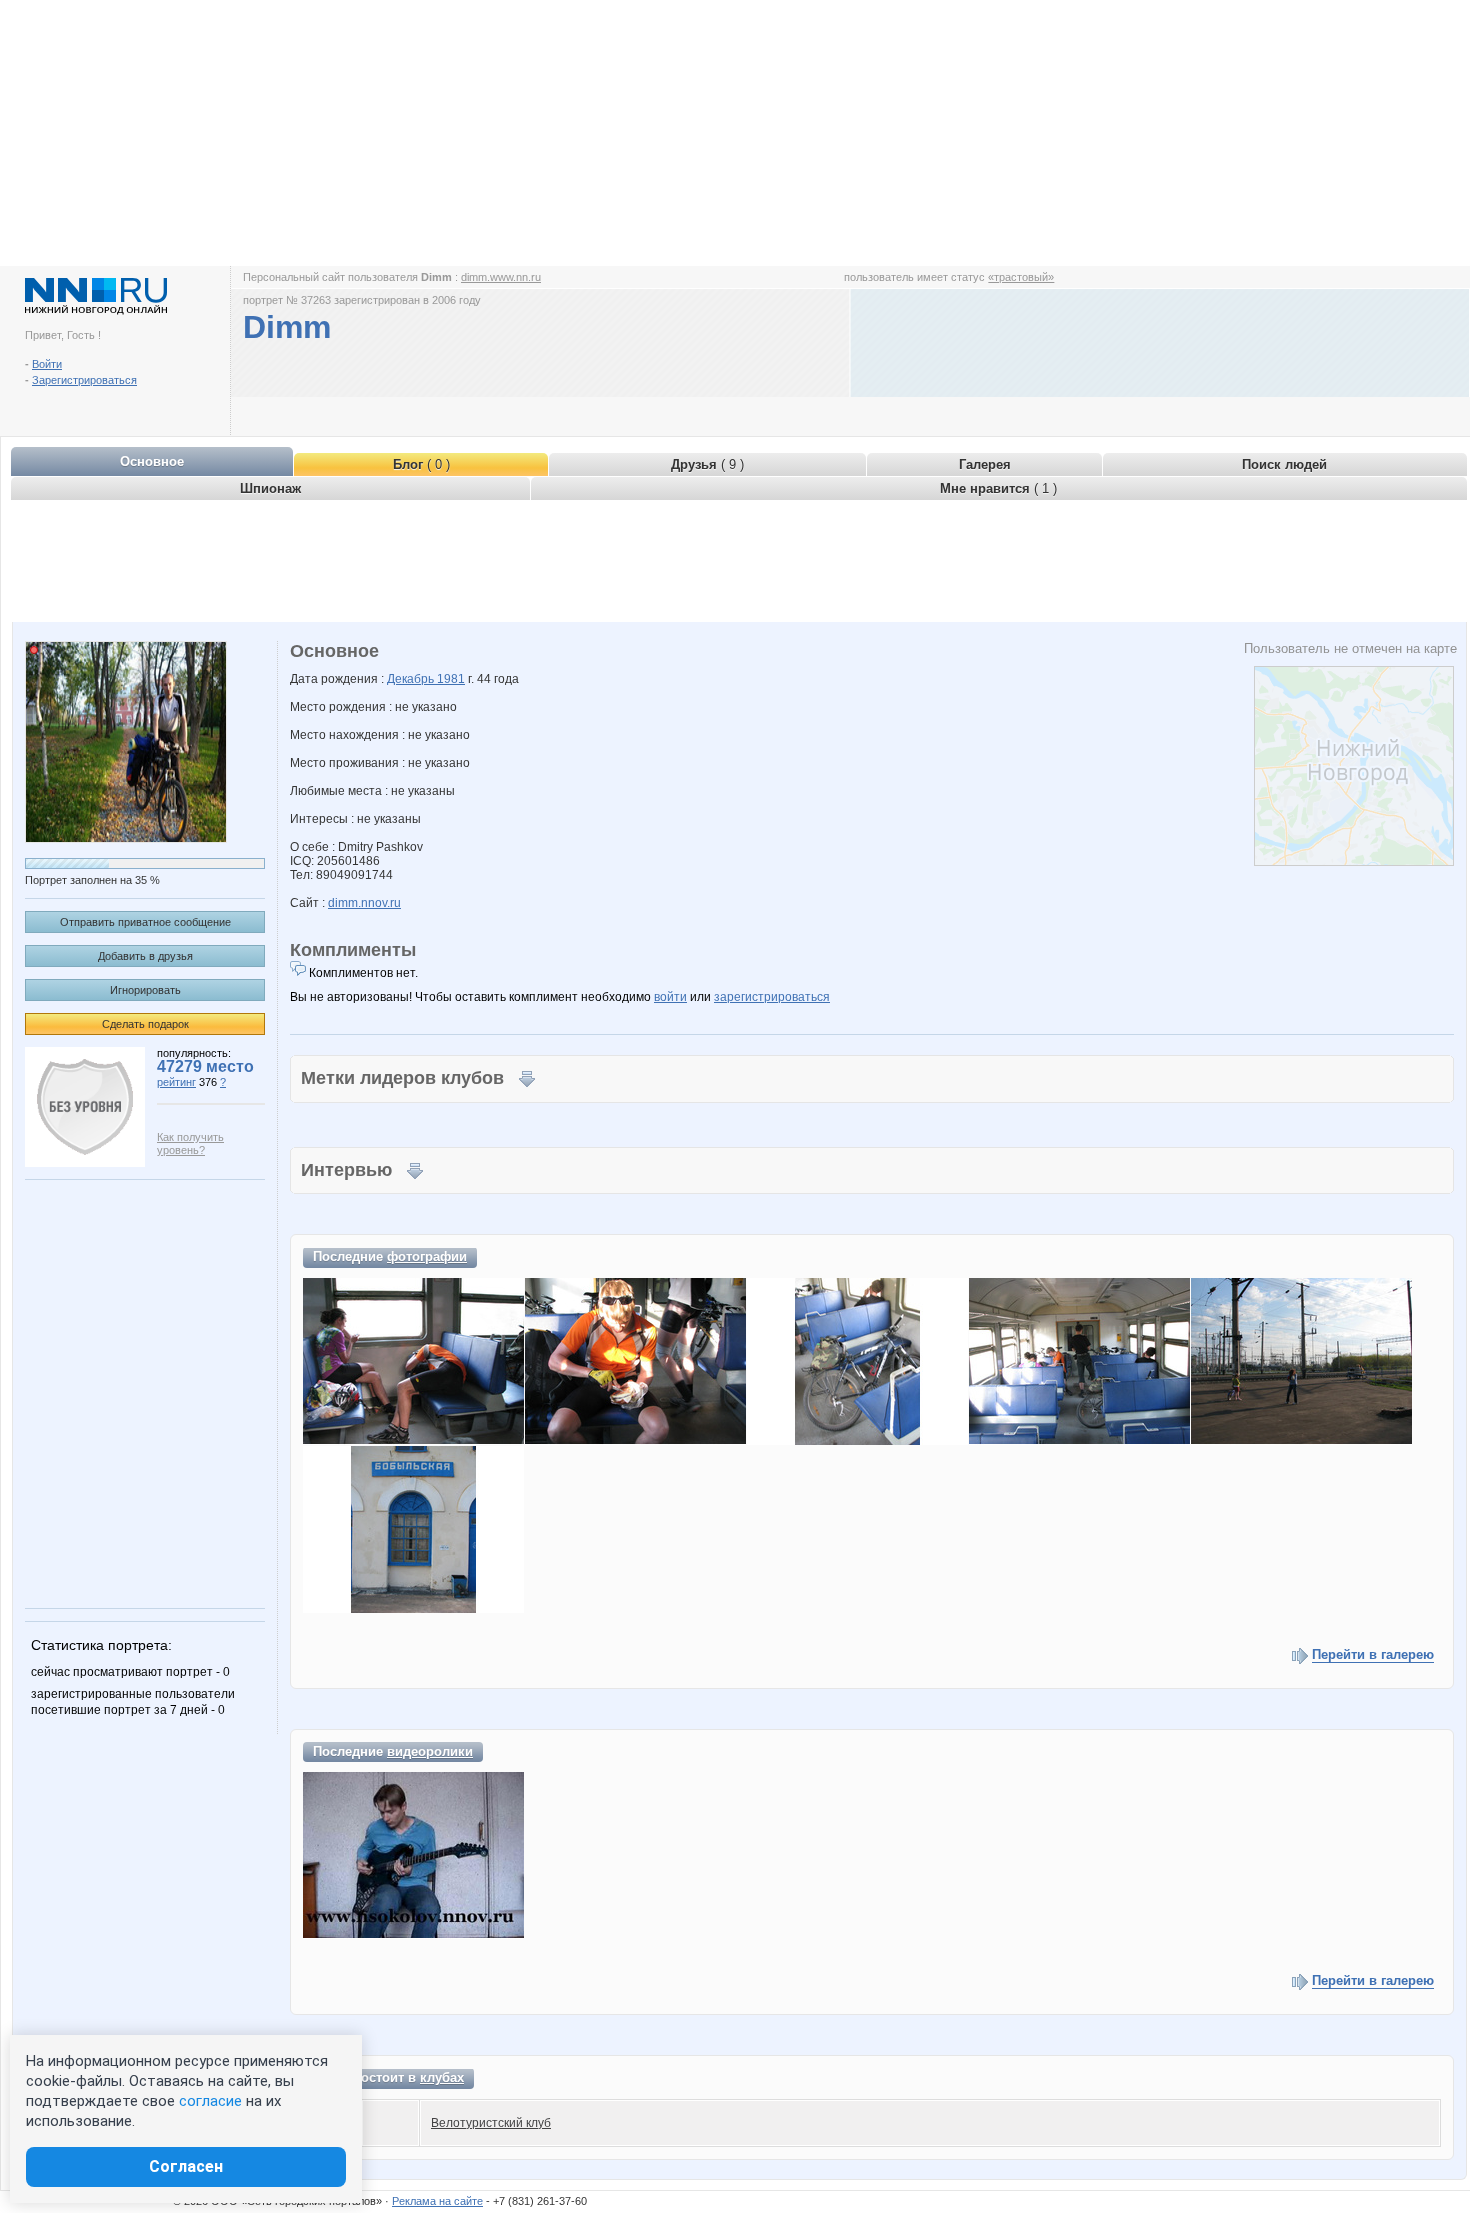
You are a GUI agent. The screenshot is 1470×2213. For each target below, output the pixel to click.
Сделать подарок (145, 1024)
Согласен (186, 2166)
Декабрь (412, 679)
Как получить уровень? (190, 1143)
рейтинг (176, 1082)
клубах (442, 2077)
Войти (47, 364)
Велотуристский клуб (491, 2123)
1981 (451, 679)
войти (670, 997)
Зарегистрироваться (84, 380)
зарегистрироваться (772, 997)
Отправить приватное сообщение (145, 922)
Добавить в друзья (145, 956)
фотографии (427, 1256)
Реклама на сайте (437, 2201)
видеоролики (430, 1751)
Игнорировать (145, 990)
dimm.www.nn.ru (501, 277)
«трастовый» (1021, 277)
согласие (210, 2101)
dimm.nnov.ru (364, 903)
